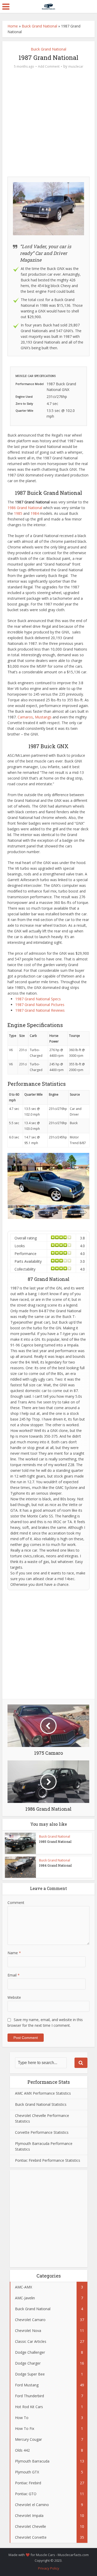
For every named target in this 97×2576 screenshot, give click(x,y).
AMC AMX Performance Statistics (43, 2093)
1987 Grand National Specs (38, 999)
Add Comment (49, 66)
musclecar (76, 66)
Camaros (25, 717)
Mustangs (43, 717)
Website (14, 1997)
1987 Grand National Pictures (40, 1005)
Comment (16, 1903)
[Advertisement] (48, 124)
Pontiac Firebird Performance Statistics (48, 2160)
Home (13, 26)
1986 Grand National (25, 508)
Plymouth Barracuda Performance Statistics (44, 2146)
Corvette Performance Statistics (42, 2132)
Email (14, 1975)
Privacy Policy (49, 2568)
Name (14, 1953)
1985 (19, 513)
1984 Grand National (55, 1865)
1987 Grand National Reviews (40, 1010)
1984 (35, 513)
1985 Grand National (55, 1842)
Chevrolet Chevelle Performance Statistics (42, 2118)
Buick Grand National (39, 26)
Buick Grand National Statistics (41, 2104)
